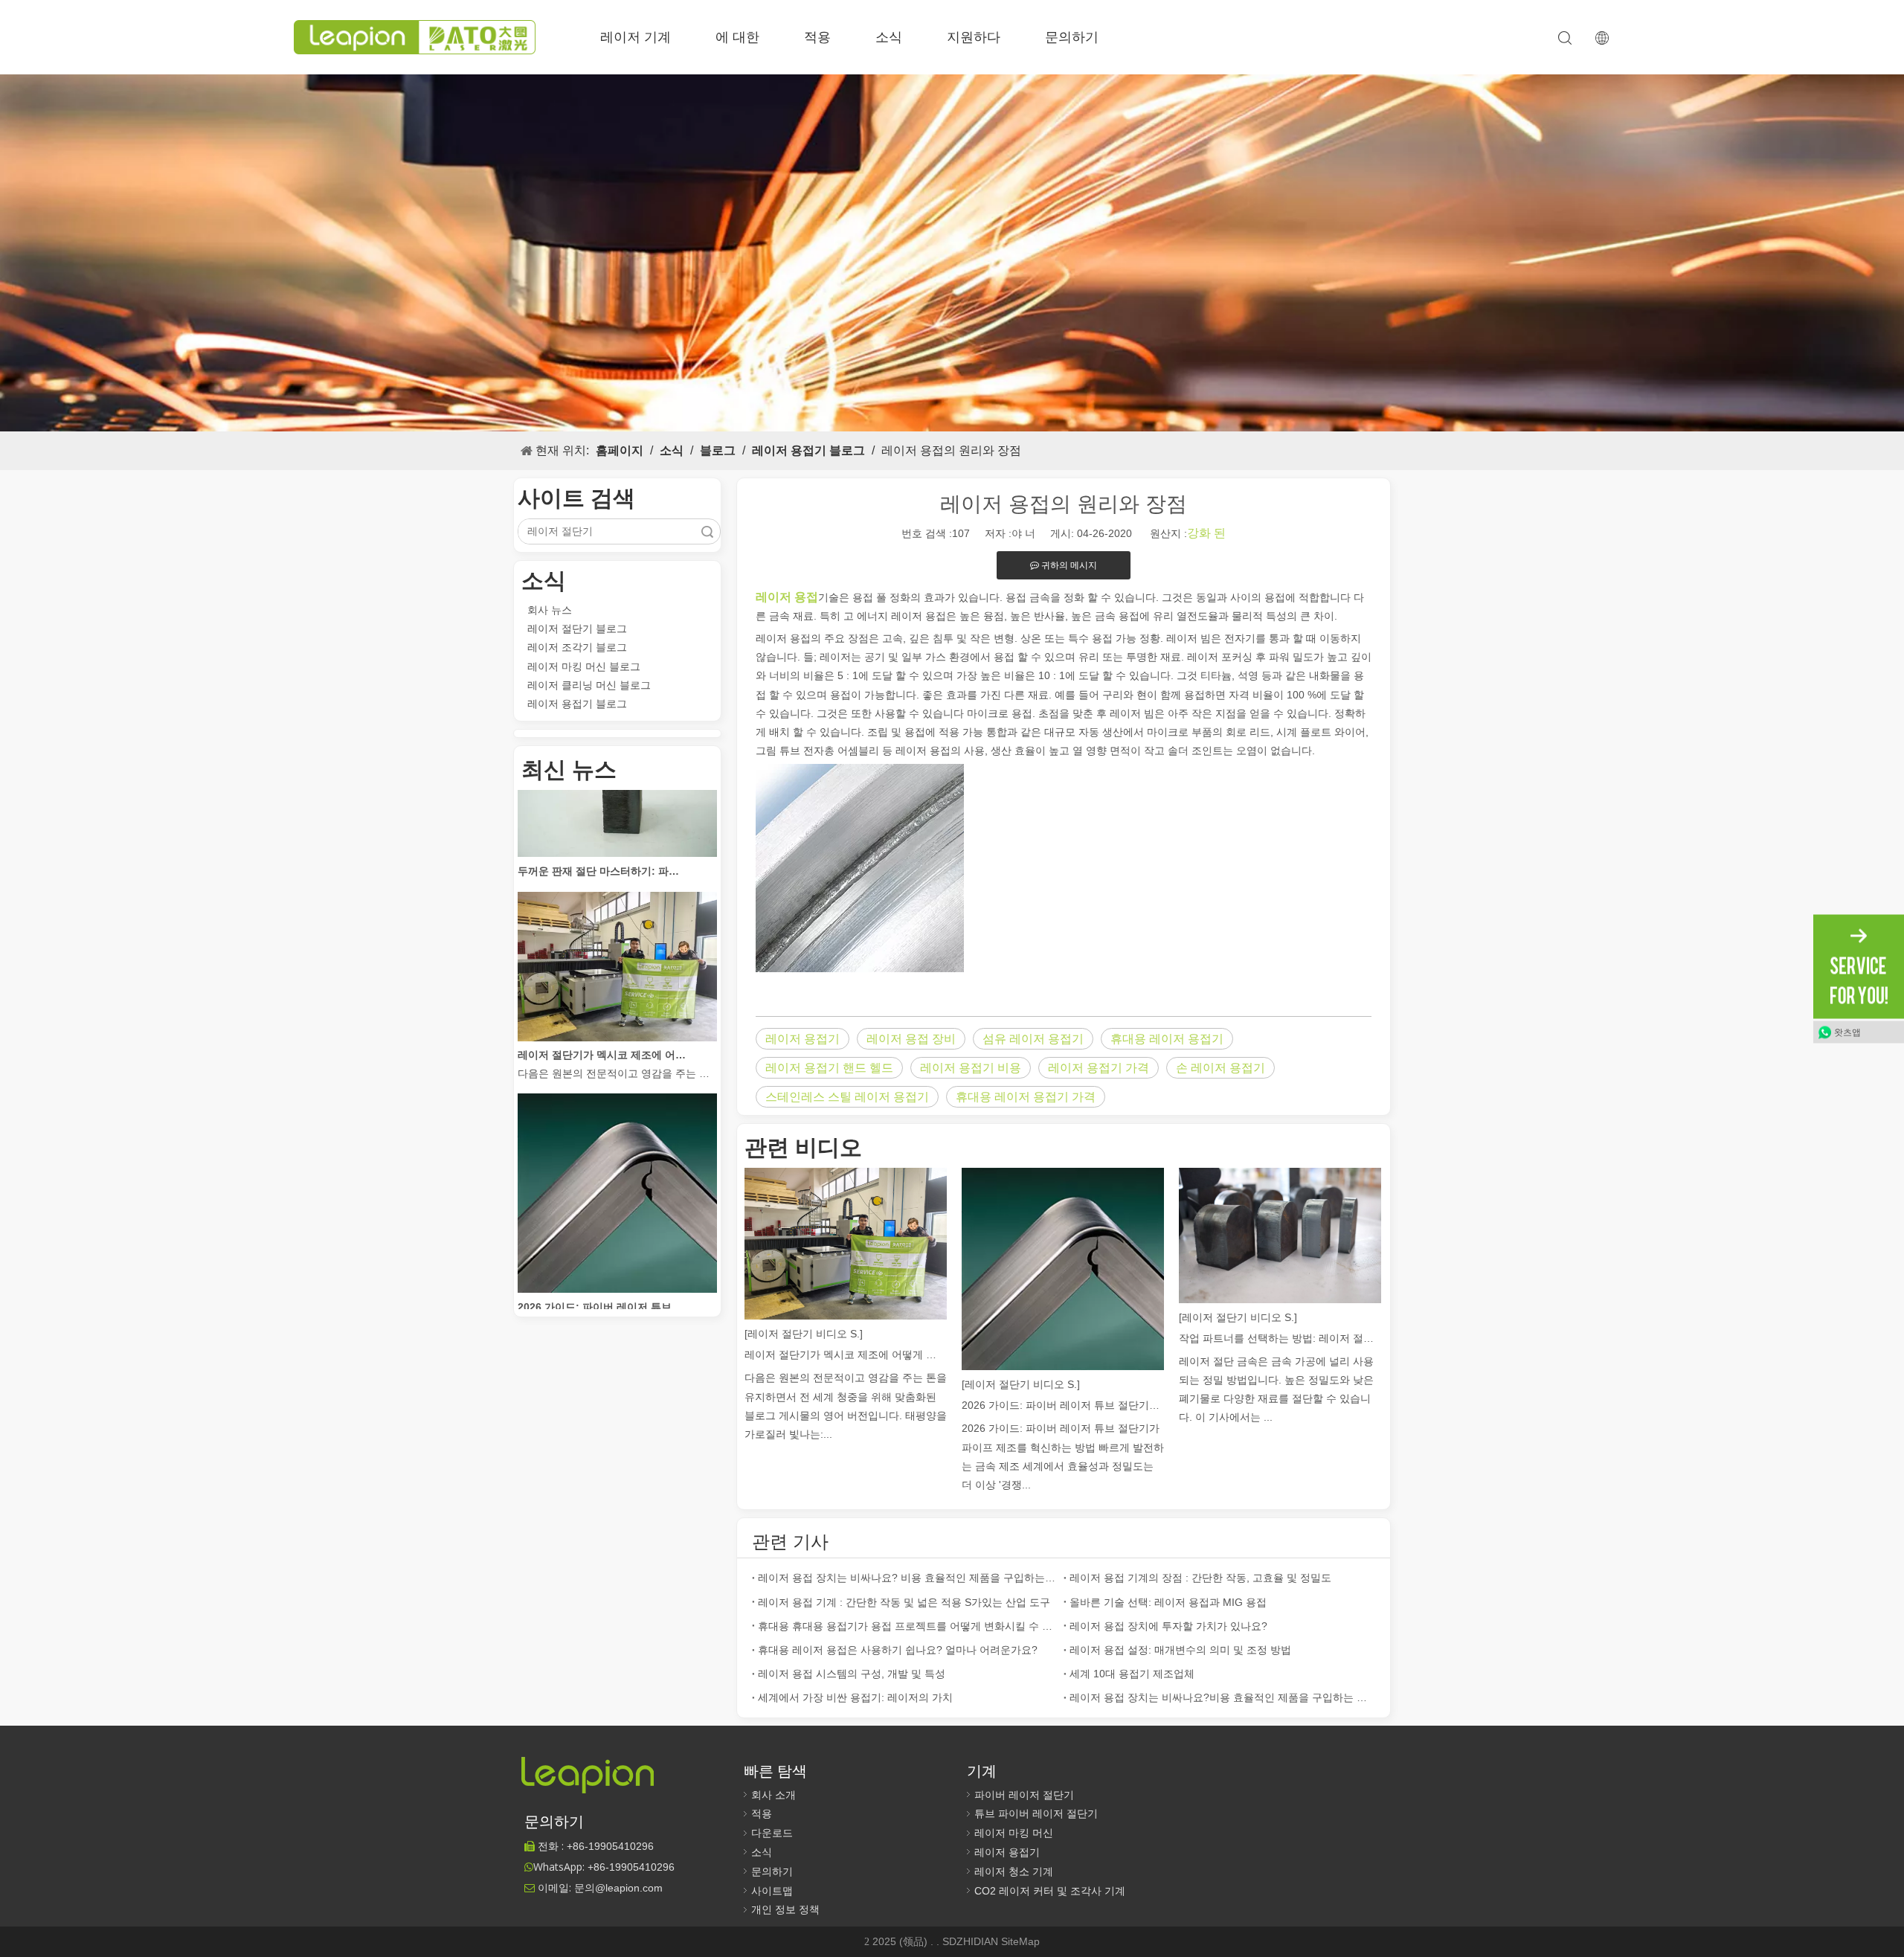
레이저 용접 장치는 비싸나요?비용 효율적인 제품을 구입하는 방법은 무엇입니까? (1219, 1697)
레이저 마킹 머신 (1014, 1833)
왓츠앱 (1847, 1032)
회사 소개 (773, 1795)
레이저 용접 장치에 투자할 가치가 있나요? (1168, 1626)
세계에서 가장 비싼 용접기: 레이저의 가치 (855, 1697)
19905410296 (610, 1846)
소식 (889, 37)
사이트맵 (772, 1891)
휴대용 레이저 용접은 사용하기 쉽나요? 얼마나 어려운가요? (898, 1650)
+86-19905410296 (631, 1867)
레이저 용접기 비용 (971, 1068)
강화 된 (1206, 533)
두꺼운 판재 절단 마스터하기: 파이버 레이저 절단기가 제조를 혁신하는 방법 (602, 840)
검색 (707, 531)
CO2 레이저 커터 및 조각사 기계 (1050, 1891)
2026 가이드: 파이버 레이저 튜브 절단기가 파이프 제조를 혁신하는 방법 (602, 1276)
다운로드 (772, 1833)
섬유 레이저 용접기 (1033, 1039)
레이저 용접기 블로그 (577, 704)
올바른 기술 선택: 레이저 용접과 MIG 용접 (1168, 1602)
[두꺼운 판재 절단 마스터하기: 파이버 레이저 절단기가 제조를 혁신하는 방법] (617, 822)
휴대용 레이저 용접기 (1167, 1039)
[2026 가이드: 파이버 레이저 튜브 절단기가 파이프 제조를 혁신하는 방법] (617, 1258)
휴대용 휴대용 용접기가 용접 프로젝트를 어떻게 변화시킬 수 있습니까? (908, 1626)
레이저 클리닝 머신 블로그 (589, 685)
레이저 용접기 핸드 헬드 (829, 1068)
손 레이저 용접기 (1220, 1068)
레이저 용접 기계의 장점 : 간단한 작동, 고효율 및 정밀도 (1200, 1578)
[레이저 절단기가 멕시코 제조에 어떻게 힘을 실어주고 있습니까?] (617, 1006)
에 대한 (737, 37)
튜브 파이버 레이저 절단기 (1036, 1813)
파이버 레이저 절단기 (1024, 1795)
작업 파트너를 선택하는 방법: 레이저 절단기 (1280, 1338)
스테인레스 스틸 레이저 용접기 (847, 1097)
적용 (817, 37)
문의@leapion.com (618, 1888)
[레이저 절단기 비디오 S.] (804, 1334)
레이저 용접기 (803, 1039)
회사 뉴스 (550, 610)
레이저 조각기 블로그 (577, 647)
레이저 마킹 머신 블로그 (584, 666)
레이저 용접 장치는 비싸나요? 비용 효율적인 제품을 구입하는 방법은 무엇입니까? (908, 1578)
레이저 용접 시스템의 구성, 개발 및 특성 (852, 1674)
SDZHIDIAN (972, 1941)
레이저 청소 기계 (1014, 1871)
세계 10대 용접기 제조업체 (1132, 1674)
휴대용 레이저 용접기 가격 (1026, 1097)
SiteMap (1020, 1941)
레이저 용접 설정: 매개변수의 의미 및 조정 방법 (1180, 1650)
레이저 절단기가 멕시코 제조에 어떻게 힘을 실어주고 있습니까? (602, 1024)
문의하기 (1072, 37)
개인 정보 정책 (785, 1909)
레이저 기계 (636, 37)
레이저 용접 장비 (911, 1039)
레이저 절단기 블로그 (577, 629)
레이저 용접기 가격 (1099, 1068)
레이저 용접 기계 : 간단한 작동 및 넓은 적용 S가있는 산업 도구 (904, 1602)
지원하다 (974, 37)
